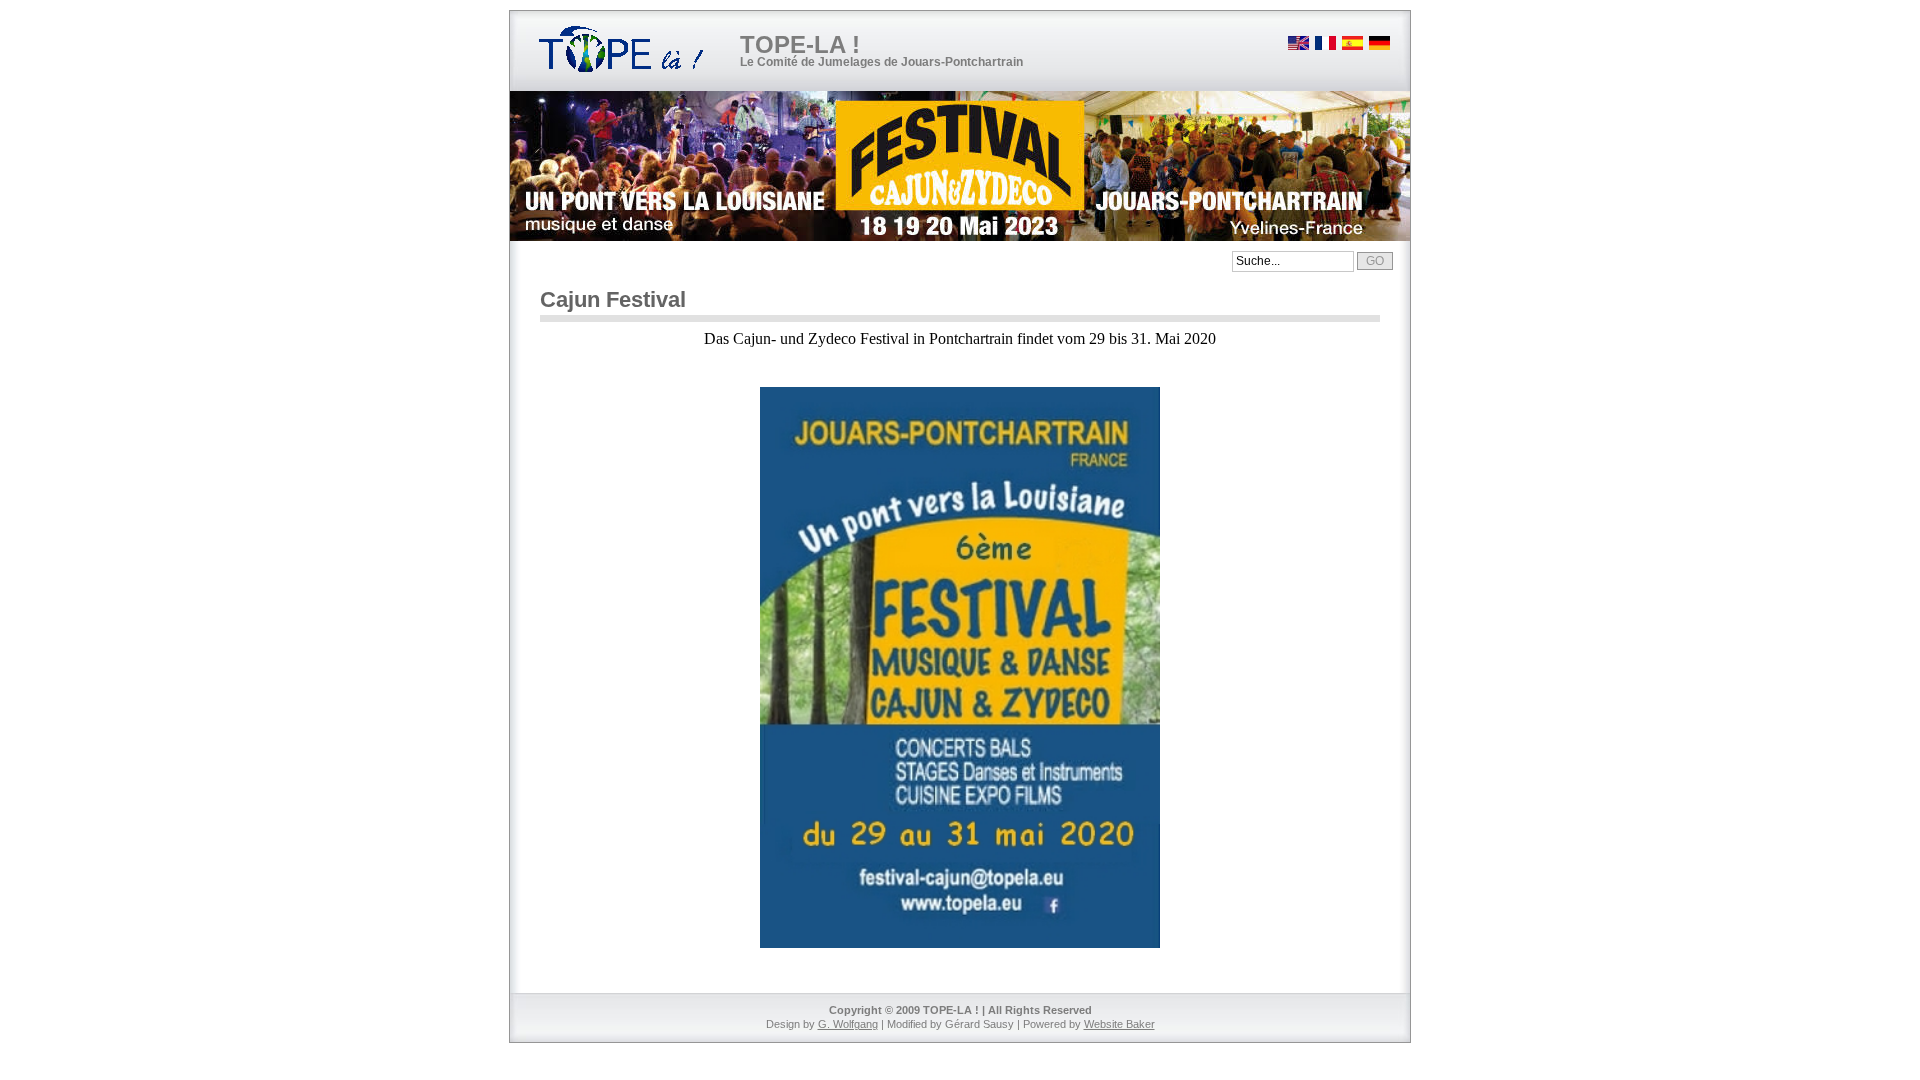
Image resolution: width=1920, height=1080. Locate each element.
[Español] (1351, 46)
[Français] (1324, 46)
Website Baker (1119, 1024)
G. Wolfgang (848, 1024)
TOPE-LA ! (800, 44)
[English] (1297, 46)
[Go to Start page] (622, 50)
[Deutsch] (1378, 46)
